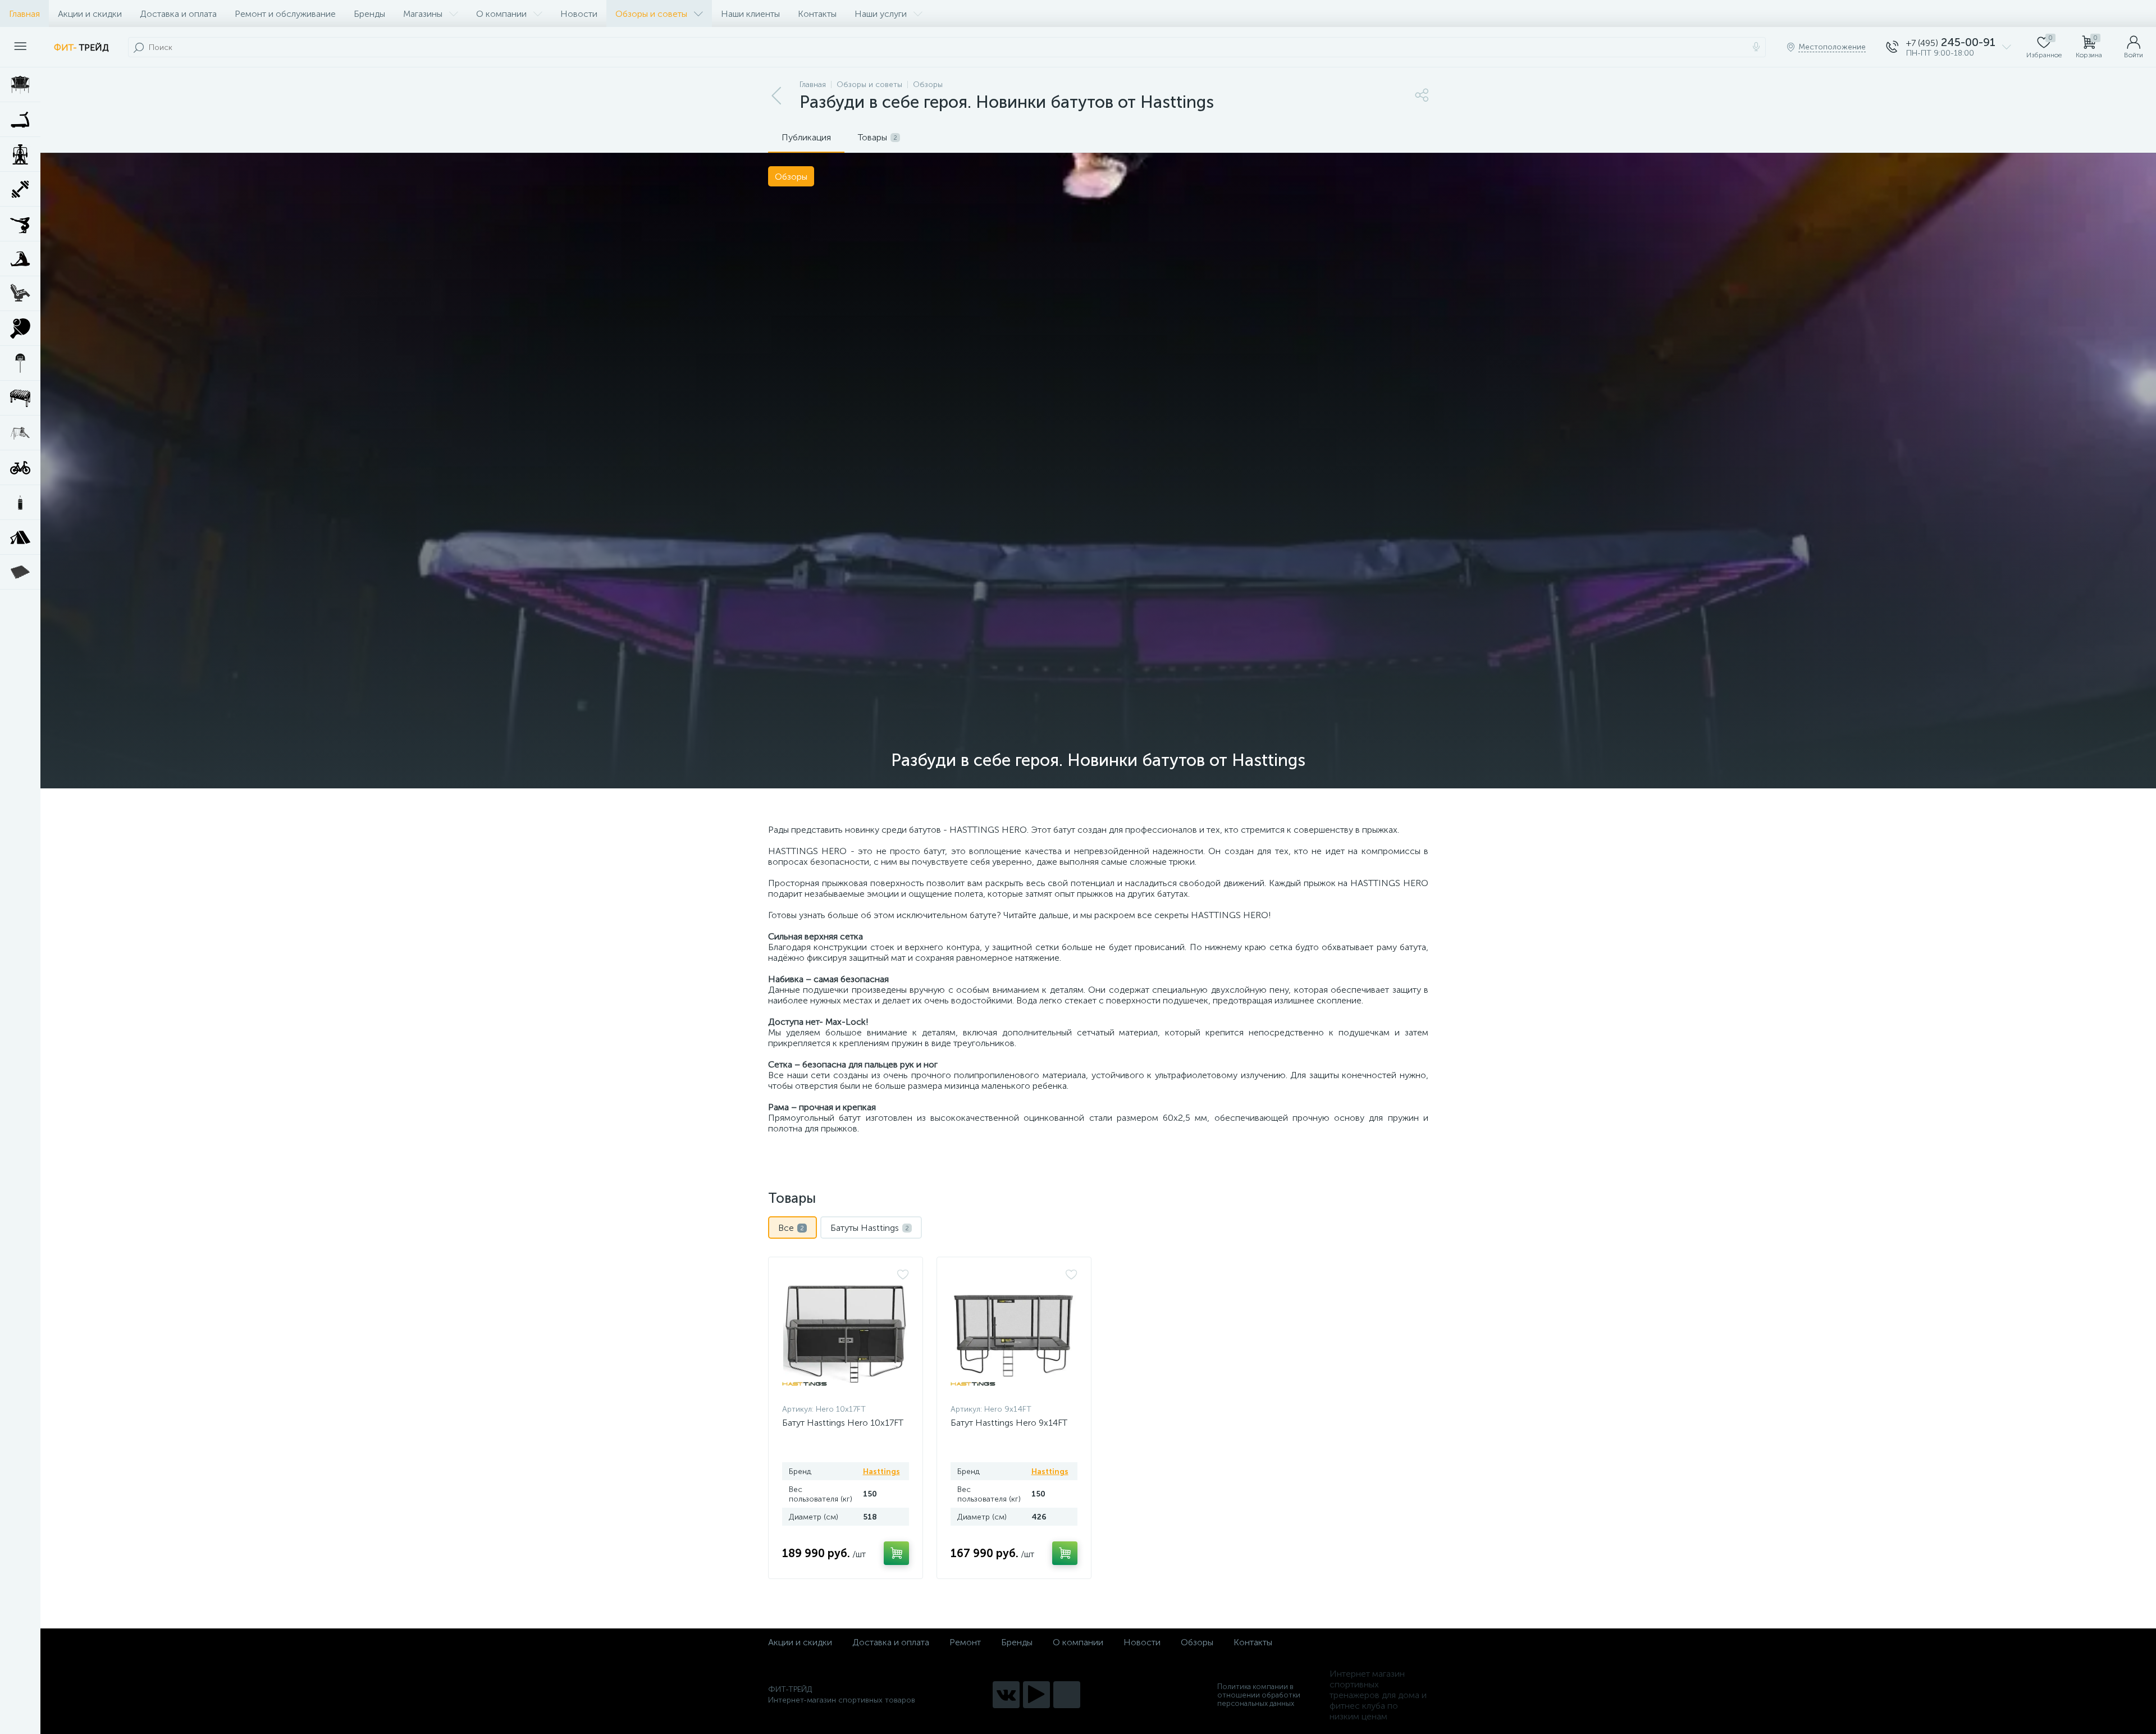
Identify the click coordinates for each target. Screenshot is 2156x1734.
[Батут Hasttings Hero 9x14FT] (1014, 1333)
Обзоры (1197, 1642)
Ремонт (965, 1642)
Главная (24, 14)
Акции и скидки (90, 14)
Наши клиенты (750, 14)
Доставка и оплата (178, 14)
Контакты (817, 14)
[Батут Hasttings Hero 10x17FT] (846, 1333)
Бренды (369, 14)
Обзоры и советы (651, 14)
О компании (501, 14)
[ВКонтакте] (1006, 1695)
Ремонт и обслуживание (285, 14)
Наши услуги (881, 14)
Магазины (423, 14)
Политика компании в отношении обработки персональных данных (1259, 1695)
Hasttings (881, 1471)
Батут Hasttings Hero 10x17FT (843, 1423)
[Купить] (896, 1553)
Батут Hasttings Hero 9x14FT (1009, 1423)
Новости (579, 14)
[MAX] (1067, 1695)
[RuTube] (1036, 1695)
